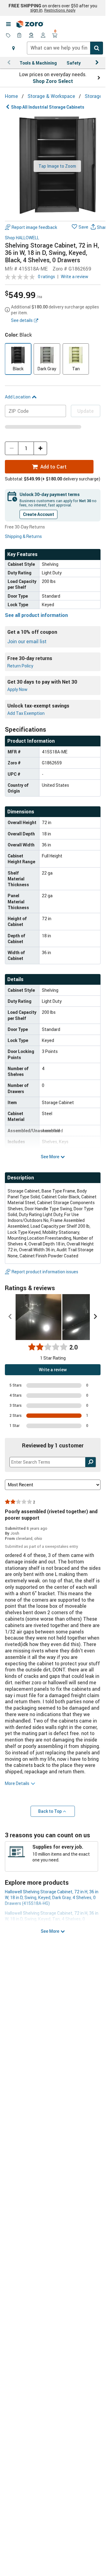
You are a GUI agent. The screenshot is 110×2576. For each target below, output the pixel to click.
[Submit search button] (97, 48)
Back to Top (50, 1811)
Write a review (75, 276)
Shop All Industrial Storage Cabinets (48, 107)
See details (22, 320)
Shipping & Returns (23, 536)
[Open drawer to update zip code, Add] (13, 48)
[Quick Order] (20, 36)
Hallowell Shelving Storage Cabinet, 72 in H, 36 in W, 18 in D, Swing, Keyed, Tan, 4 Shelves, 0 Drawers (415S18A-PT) (52, 1919)
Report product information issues (45, 1272)
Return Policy (20, 666)
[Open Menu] (8, 24)
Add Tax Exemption (26, 713)
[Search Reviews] (91, 1462)
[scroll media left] (10, 1317)
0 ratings (46, 276)
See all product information (36, 615)
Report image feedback (34, 227)
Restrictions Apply (60, 10)
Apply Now (17, 689)
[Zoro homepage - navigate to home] (30, 24)
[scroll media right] (95, 1317)
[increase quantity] (40, 448)
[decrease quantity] (12, 448)
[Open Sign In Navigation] (43, 36)
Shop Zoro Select (53, 81)
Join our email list (27, 641)
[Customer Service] (31, 36)
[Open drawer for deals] (8, 36)
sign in (36, 10)
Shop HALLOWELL (22, 238)
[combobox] (65, 48)
